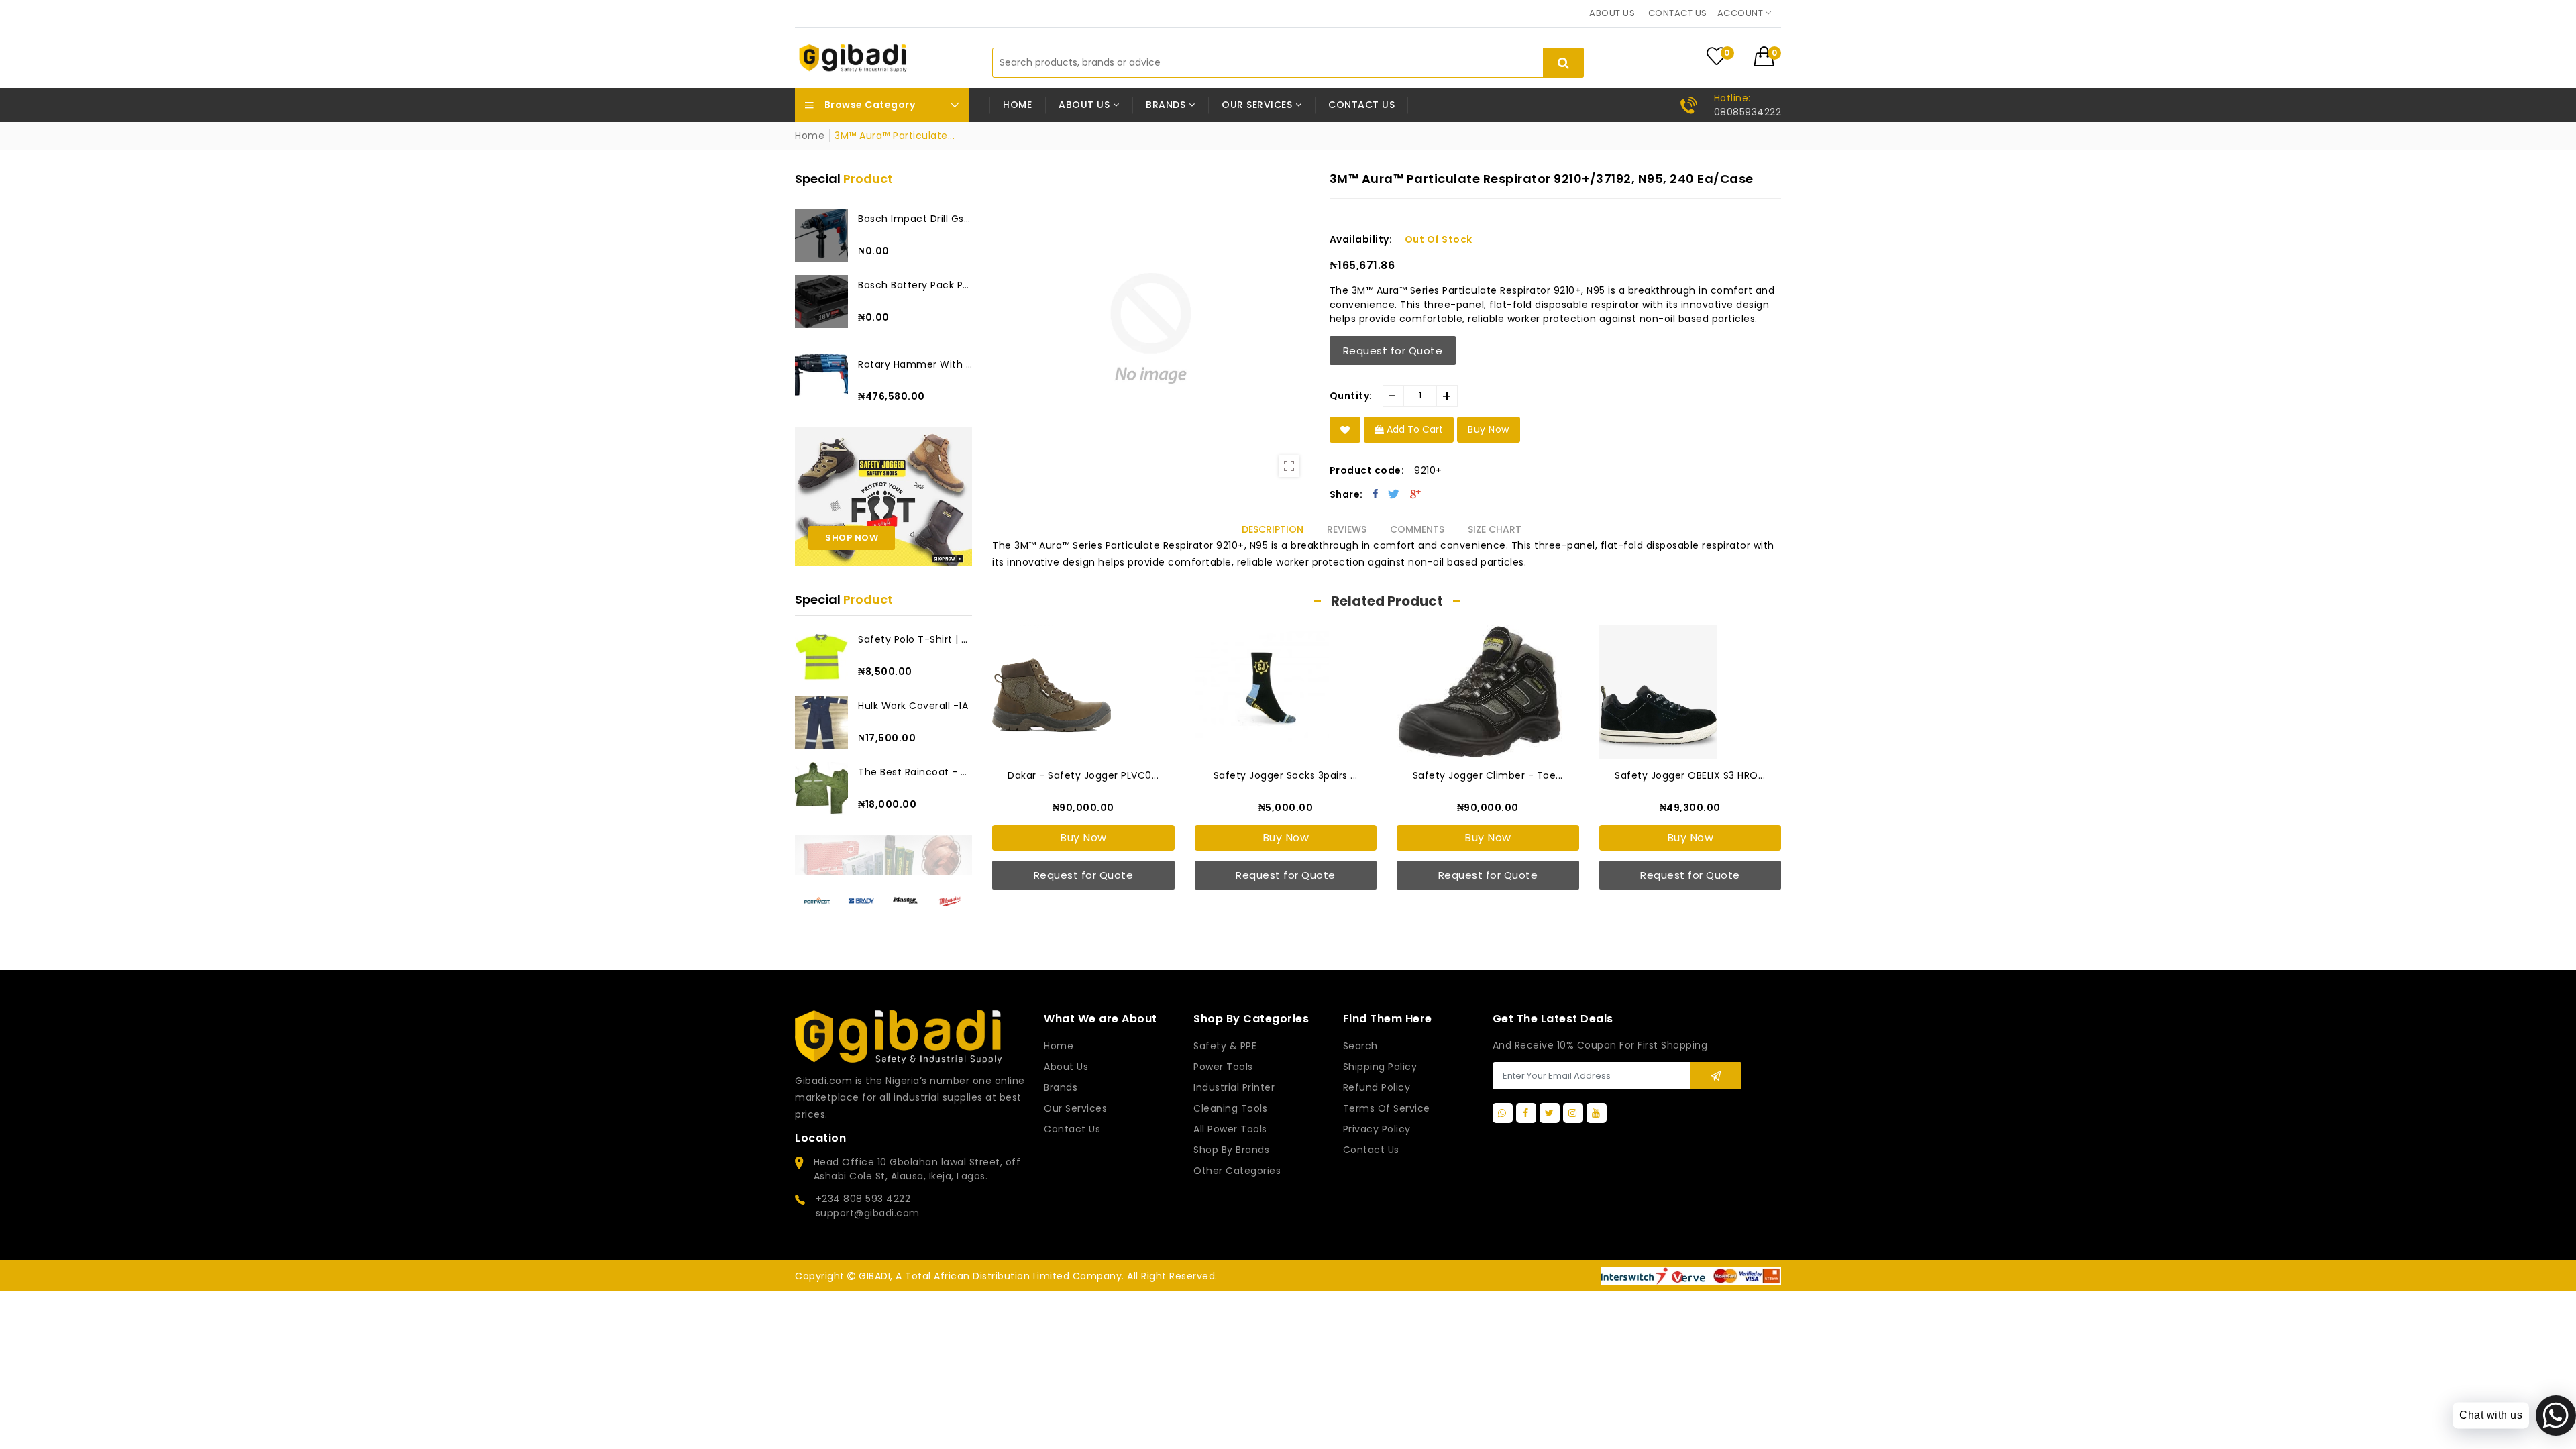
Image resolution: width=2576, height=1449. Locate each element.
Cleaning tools (1230, 1108)
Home (1017, 105)
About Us (1066, 1067)
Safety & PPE (1225, 1046)
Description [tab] (1273, 529)
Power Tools (1223, 1067)
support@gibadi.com (868, 1213)
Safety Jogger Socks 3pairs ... (1286, 775)
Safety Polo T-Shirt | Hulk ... (915, 639)
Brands (1061, 1087)
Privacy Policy (1377, 1129)
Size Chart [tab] (1495, 529)
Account (1741, 13)
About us (1612, 13)
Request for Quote (1393, 351)
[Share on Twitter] (1394, 494)
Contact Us (1371, 1150)
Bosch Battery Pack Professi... (915, 285)
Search (1360, 1046)
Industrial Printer (1234, 1087)
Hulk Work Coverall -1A (913, 706)
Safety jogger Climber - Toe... (1488, 775)
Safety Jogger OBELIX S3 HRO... (1690, 775)
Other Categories (1237, 1171)
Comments (1417, 529)
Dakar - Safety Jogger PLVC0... (1083, 775)
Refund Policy (1377, 1087)
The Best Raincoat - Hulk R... (915, 772)
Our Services (1075, 1108)
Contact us (1678, 13)
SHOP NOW (852, 538)
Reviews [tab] (1347, 529)
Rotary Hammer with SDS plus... (915, 364)
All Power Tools (1230, 1129)
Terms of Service (1387, 1108)
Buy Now (1083, 838)
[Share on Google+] (1416, 494)
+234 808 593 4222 (863, 1199)
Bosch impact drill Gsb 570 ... (915, 219)
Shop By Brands (1231, 1150)
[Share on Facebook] (1376, 494)
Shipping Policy (1380, 1067)
